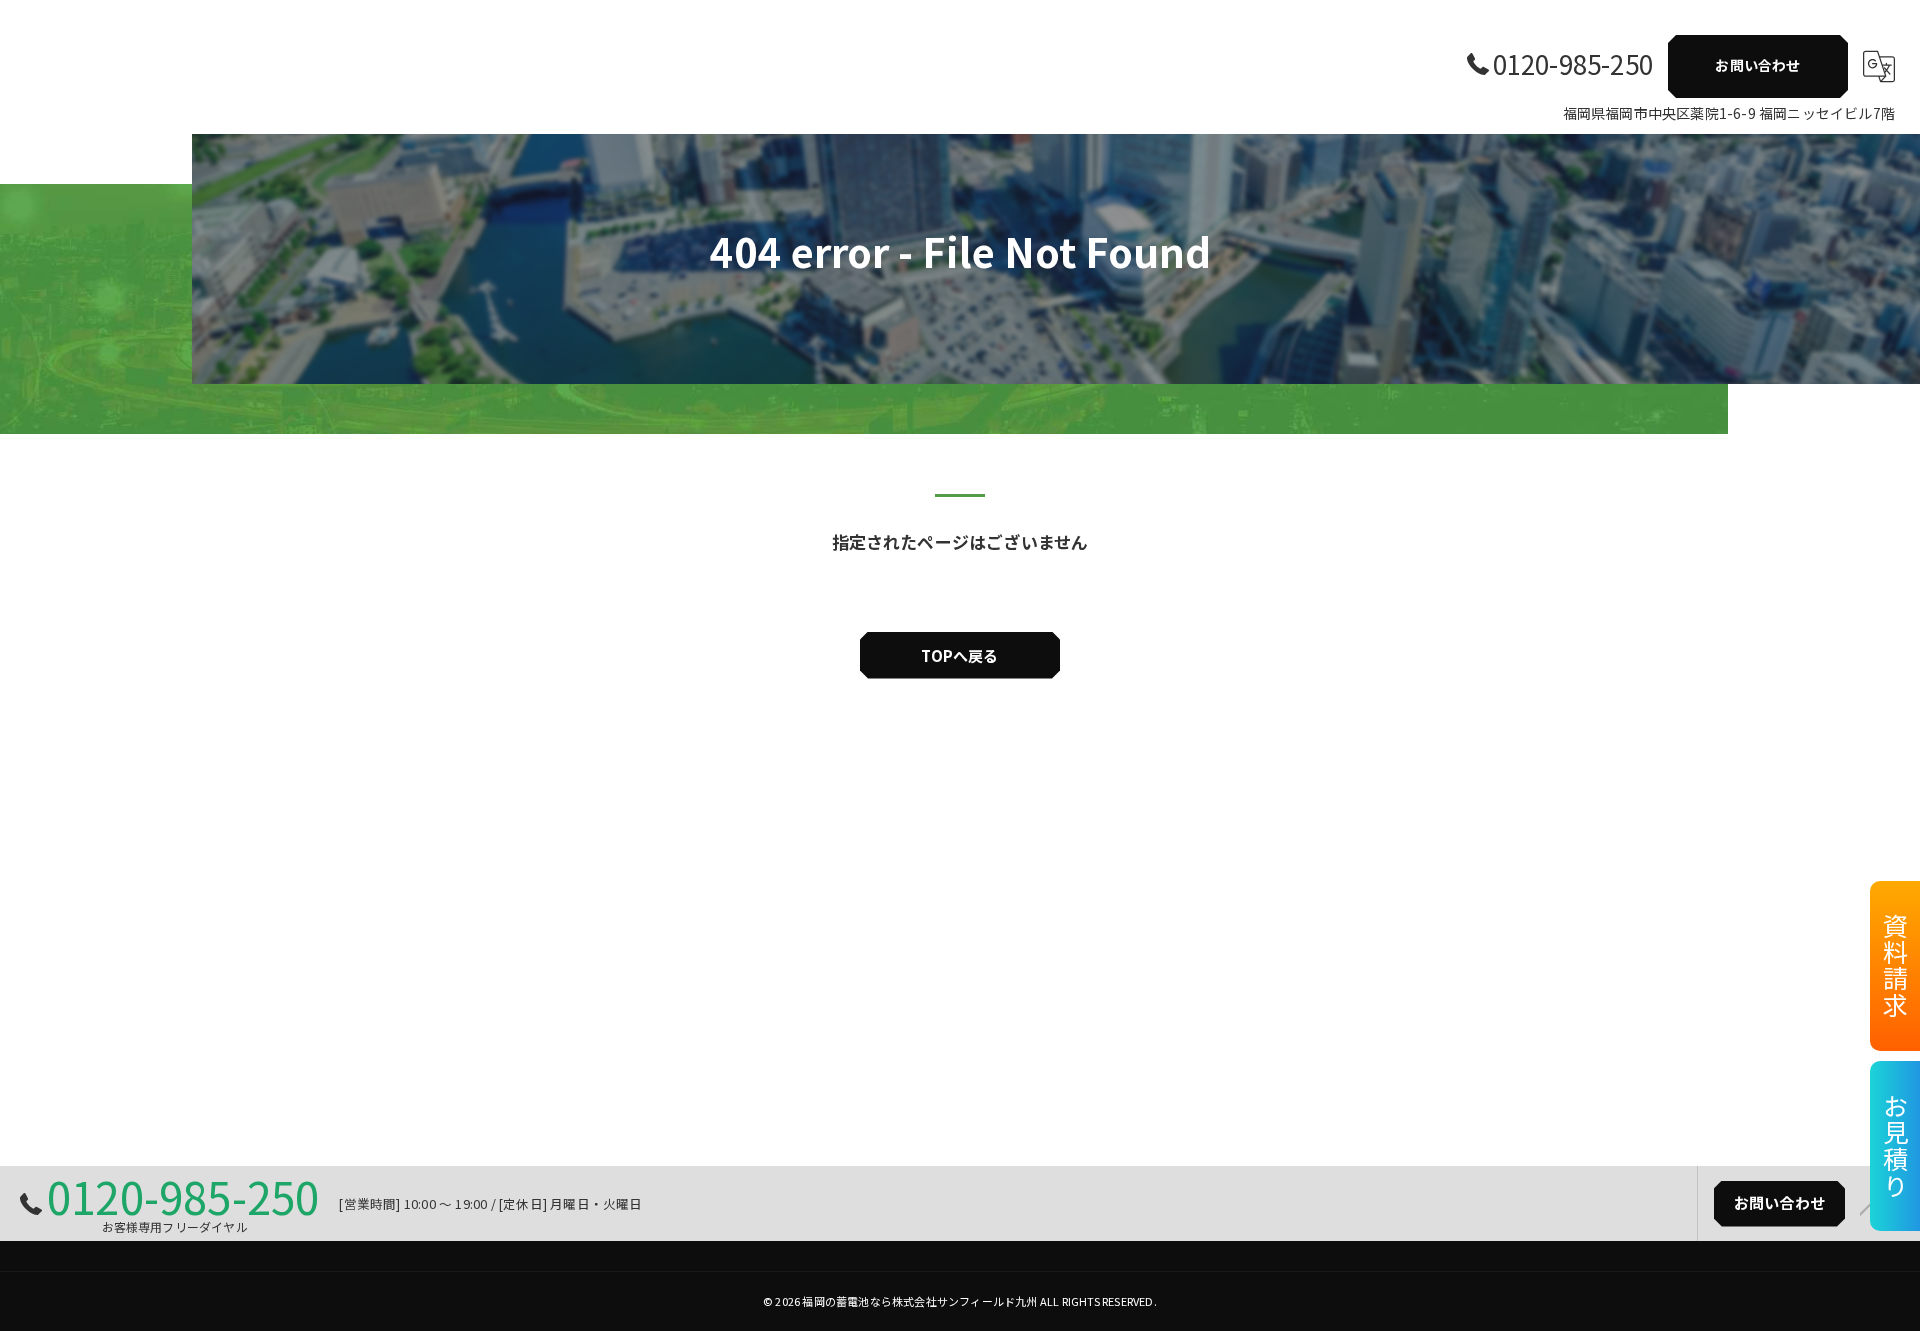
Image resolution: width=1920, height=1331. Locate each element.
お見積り (1896, 1146)
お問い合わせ (1757, 65)
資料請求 (1896, 966)
